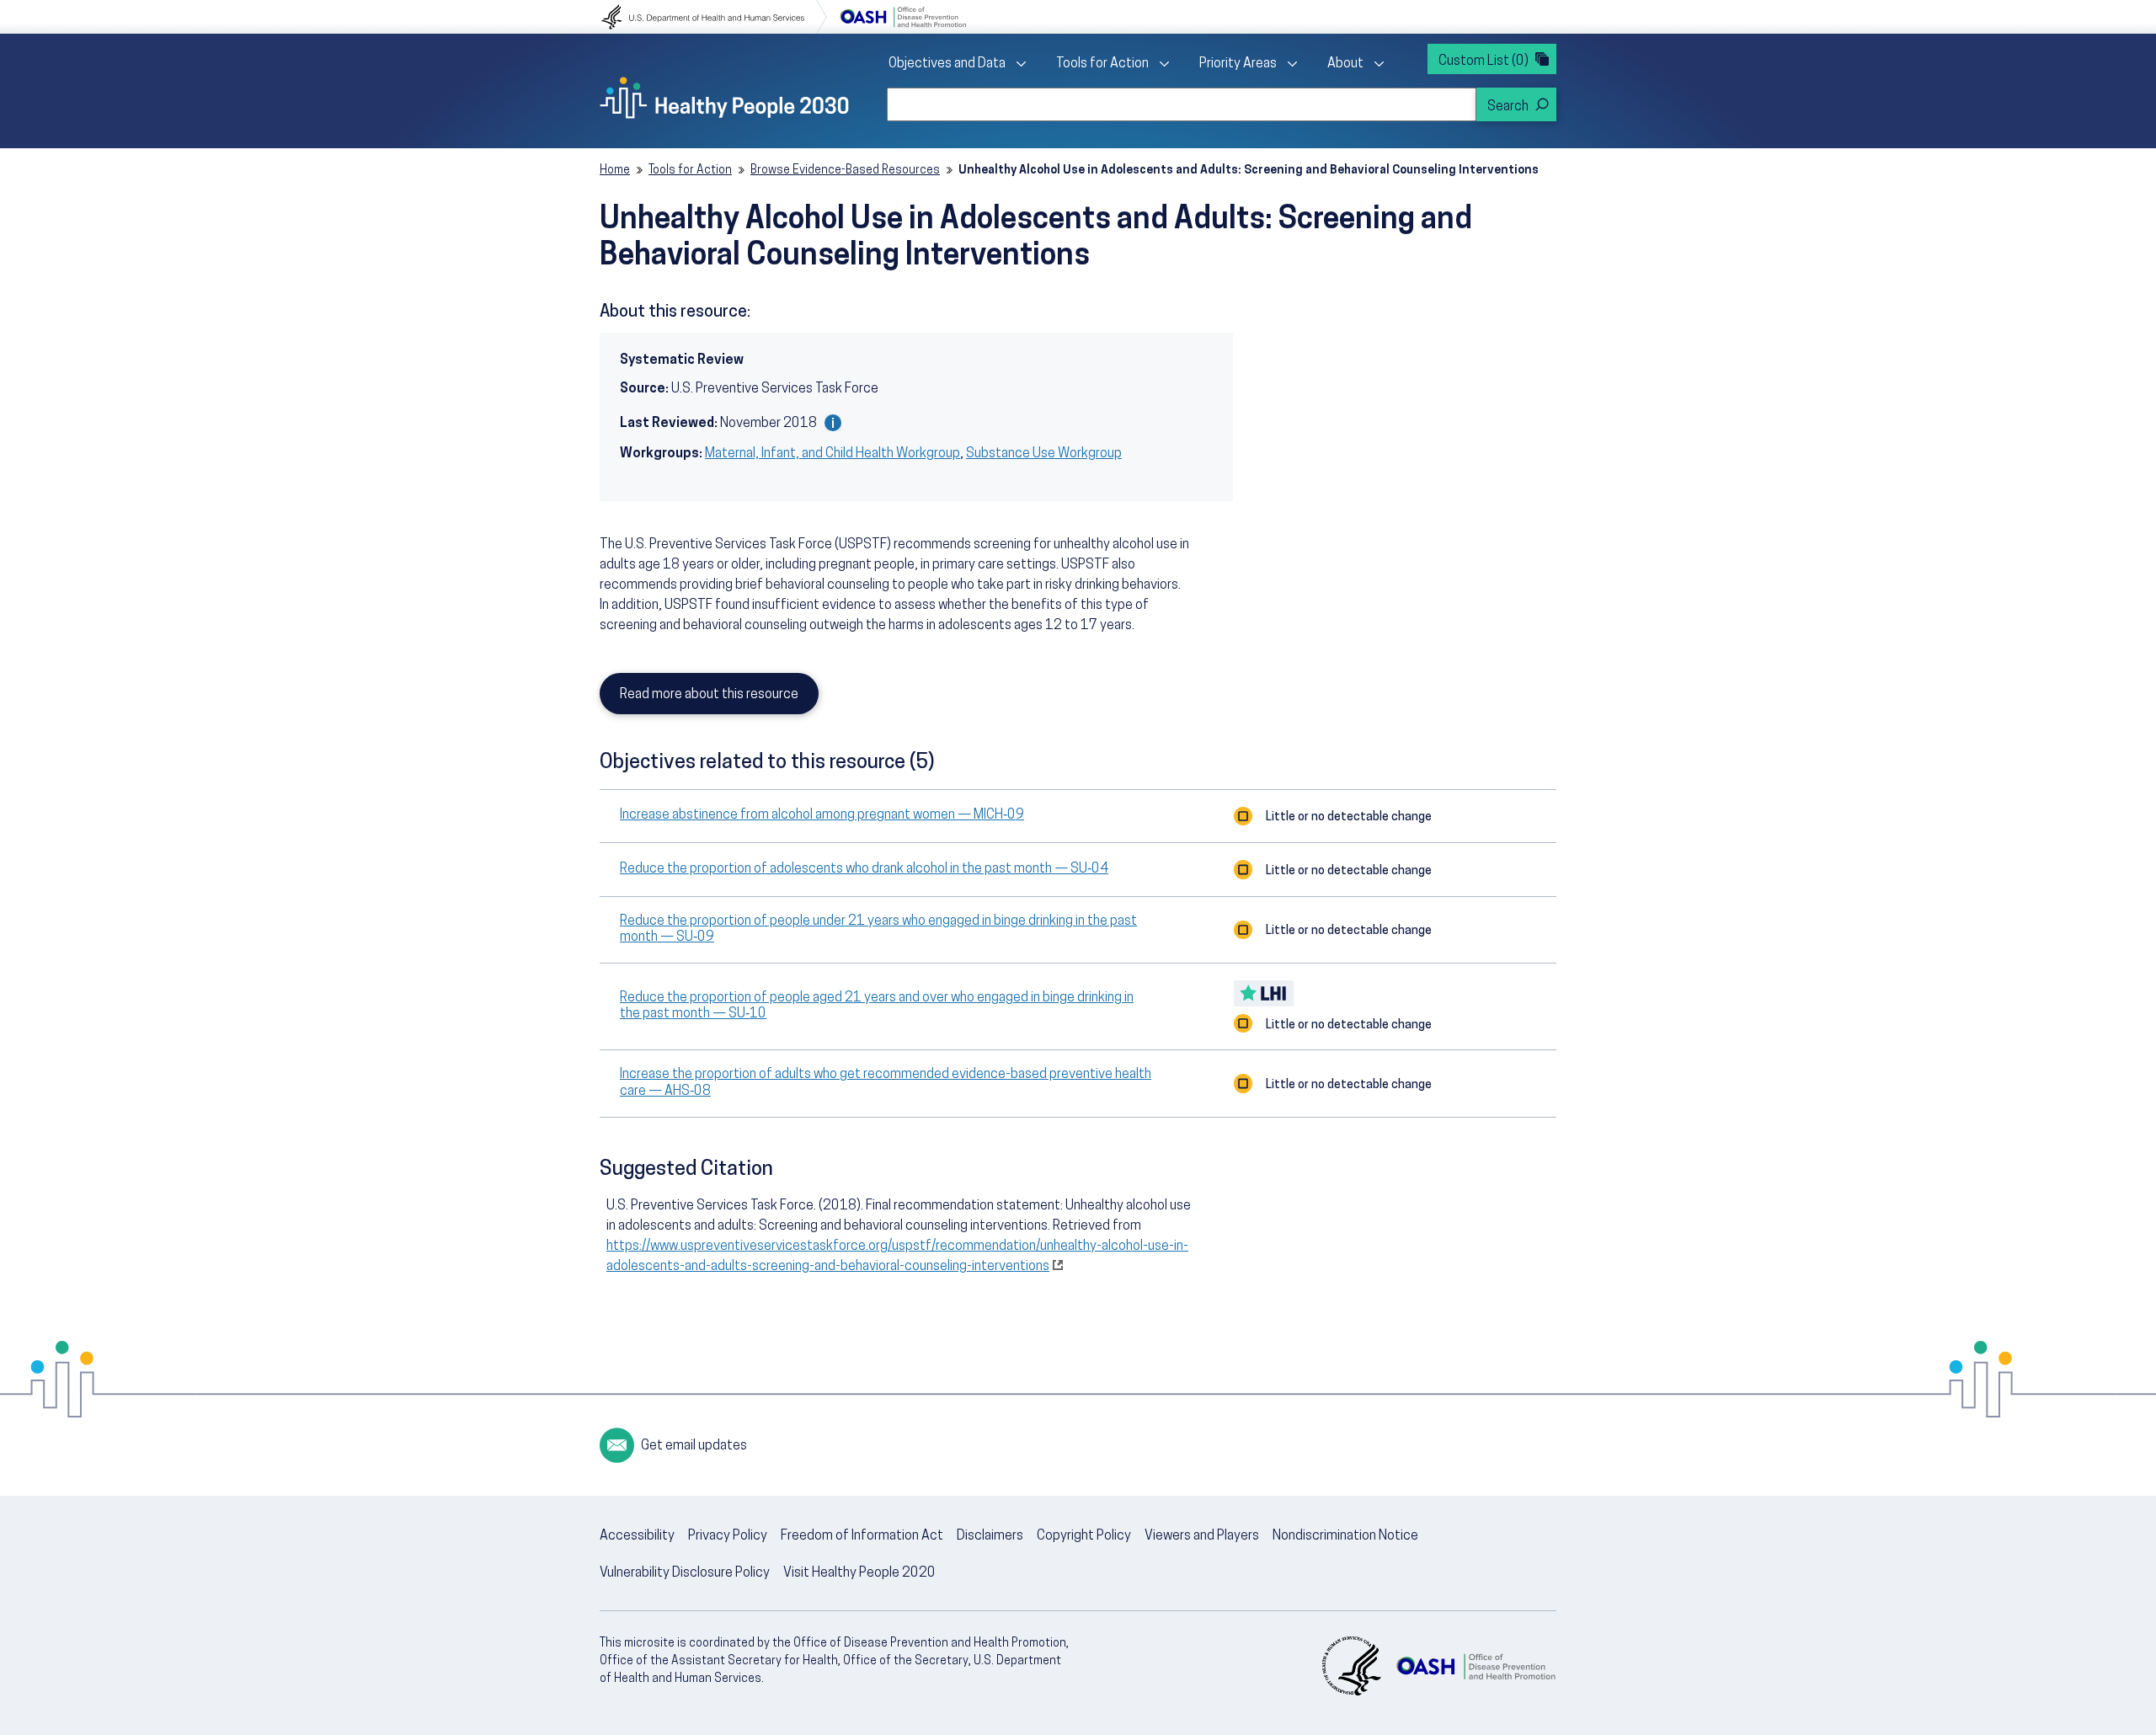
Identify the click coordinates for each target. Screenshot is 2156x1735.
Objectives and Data (947, 64)
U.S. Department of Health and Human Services (714, 17)
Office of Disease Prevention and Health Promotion (903, 17)
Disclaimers (990, 1536)
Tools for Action (1102, 64)
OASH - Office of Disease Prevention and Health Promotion (1476, 1666)
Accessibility (637, 1536)
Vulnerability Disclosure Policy (685, 1573)
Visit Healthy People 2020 (859, 1573)
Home (615, 171)
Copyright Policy (1084, 1536)
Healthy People (724, 98)
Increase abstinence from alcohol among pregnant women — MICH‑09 (822, 815)
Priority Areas (1238, 64)
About (1345, 64)
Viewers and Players (1202, 1536)
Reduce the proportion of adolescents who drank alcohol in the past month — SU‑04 (864, 869)
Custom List (1484, 61)
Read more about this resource (709, 695)
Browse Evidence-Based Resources (845, 171)
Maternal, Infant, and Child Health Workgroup (833, 454)
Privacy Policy (728, 1536)
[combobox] (1182, 104)
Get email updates (694, 1446)
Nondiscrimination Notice (1345, 1536)
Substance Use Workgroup (1044, 454)
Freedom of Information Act (862, 1536)
